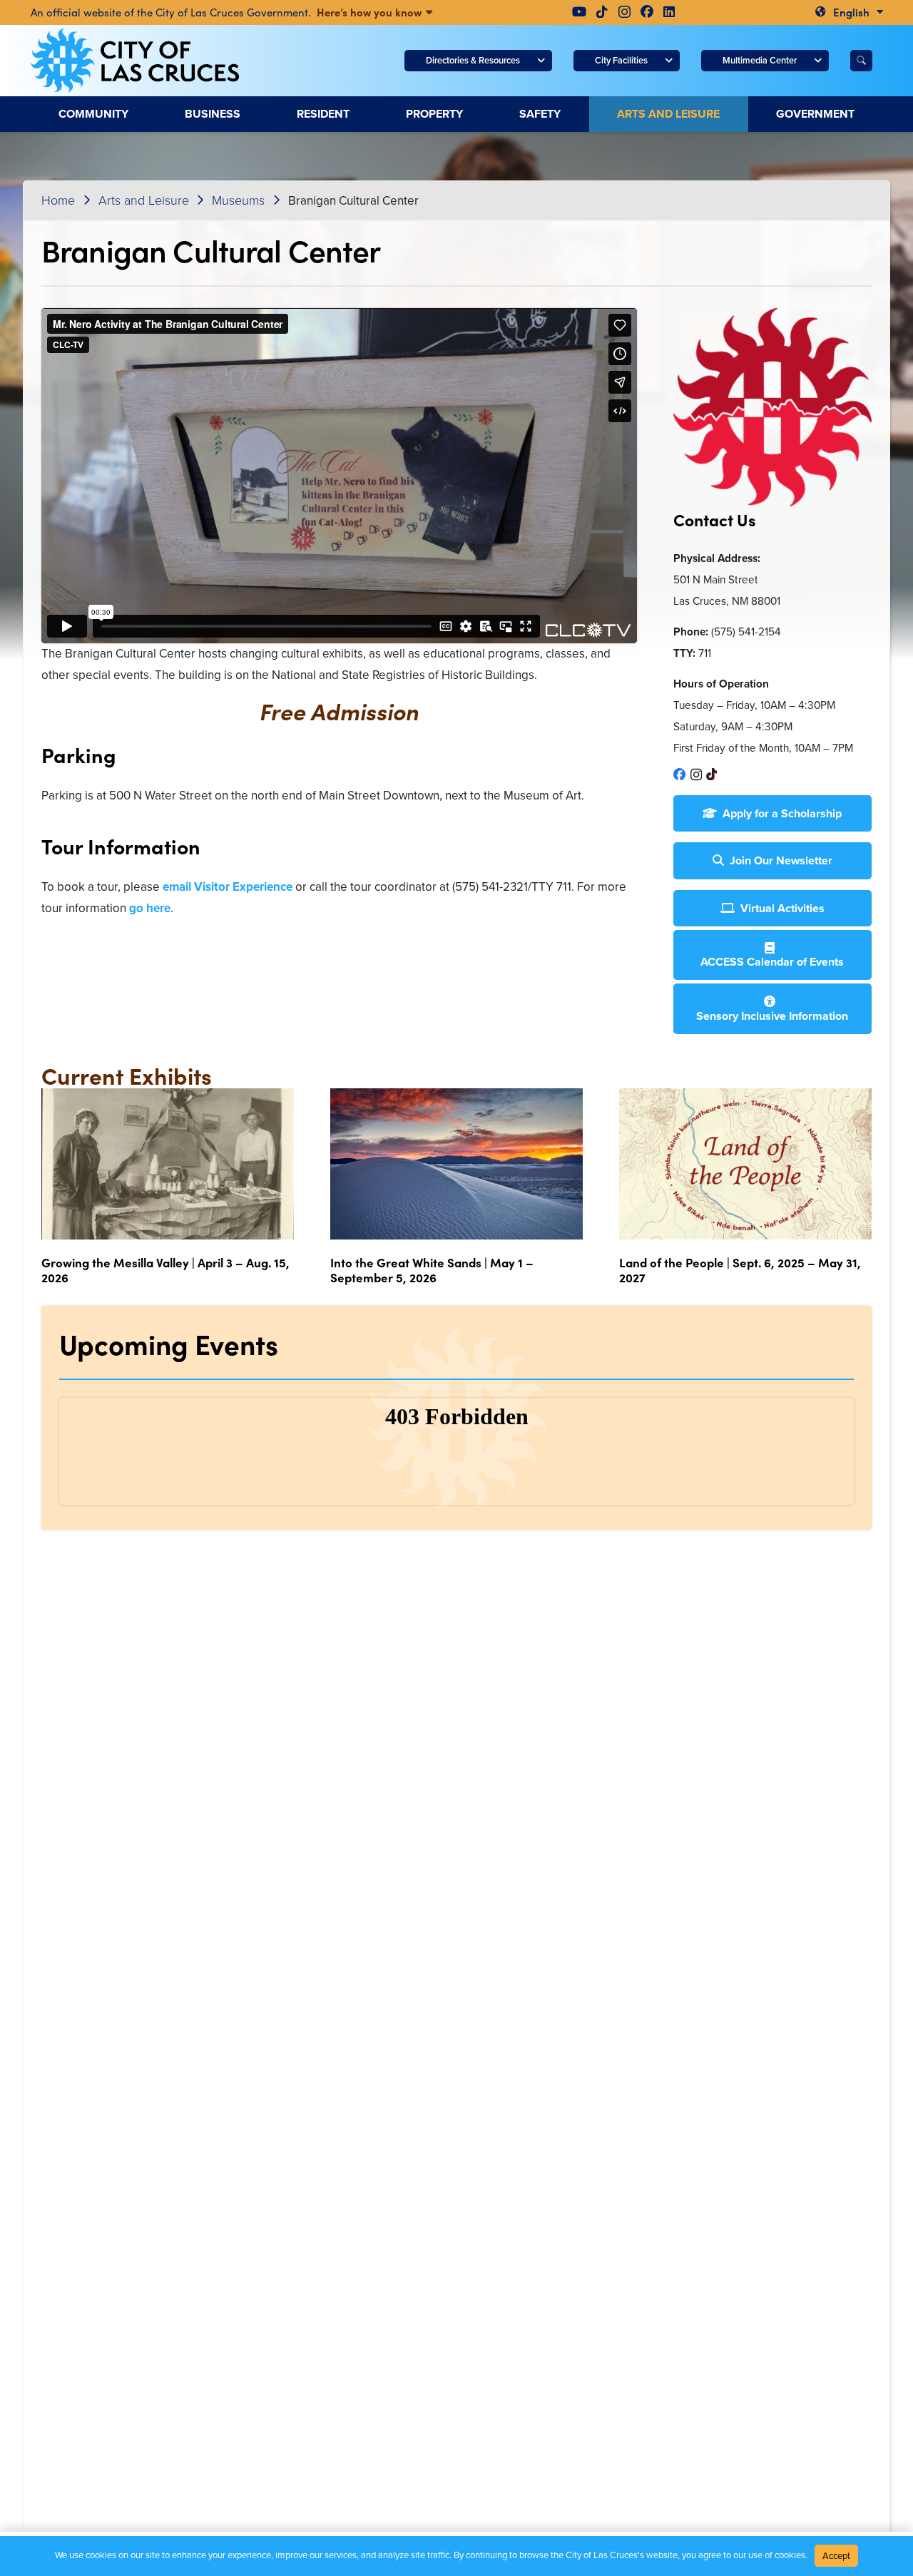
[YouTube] (579, 11)
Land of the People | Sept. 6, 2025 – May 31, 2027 (740, 1269)
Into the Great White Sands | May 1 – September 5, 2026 (432, 1269)
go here (148, 908)
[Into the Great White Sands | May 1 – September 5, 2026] (456, 1164)
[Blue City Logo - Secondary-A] (135, 61)
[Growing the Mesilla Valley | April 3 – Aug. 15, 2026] (168, 1164)
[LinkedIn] (669, 11)
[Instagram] (624, 12)
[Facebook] (647, 11)
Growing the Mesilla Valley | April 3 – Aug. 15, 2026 (165, 1269)
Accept (836, 2556)
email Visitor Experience (228, 887)
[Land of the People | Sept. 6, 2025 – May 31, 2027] (745, 1164)
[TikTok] (602, 11)
